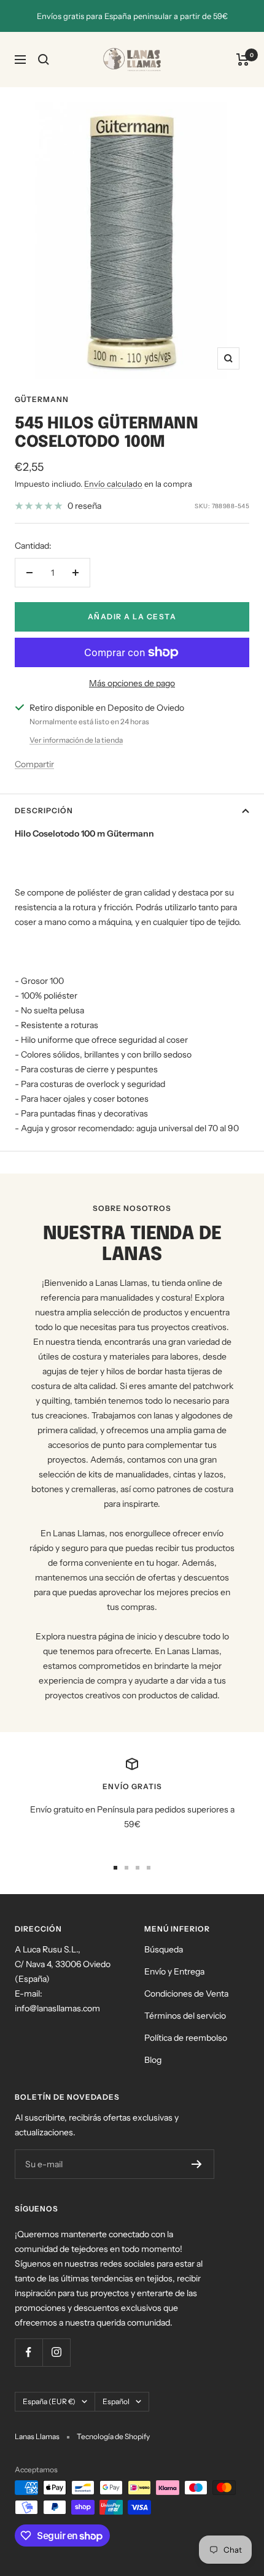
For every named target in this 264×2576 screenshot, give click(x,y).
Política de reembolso (186, 2038)
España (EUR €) (49, 2401)
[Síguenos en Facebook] (29, 2352)
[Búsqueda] (44, 60)
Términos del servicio (185, 2016)
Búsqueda (164, 1949)
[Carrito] (243, 60)
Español (116, 2401)
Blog (153, 2060)
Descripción (44, 810)
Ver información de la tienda (76, 740)
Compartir (34, 764)
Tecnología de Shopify (113, 2436)
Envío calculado (113, 484)
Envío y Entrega (174, 1971)
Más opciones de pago (132, 683)
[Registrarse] (197, 2164)
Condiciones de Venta (186, 1994)
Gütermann (42, 399)
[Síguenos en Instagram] (56, 2352)
